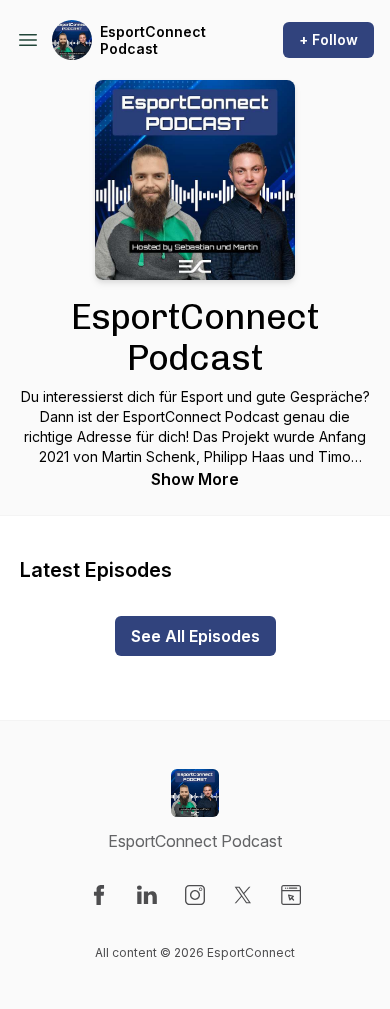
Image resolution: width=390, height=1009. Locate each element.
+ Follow (328, 39)
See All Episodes (195, 636)
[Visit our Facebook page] (99, 895)
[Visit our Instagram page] (195, 895)
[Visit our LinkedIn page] (147, 895)
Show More (195, 479)
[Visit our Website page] (291, 895)
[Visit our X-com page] (243, 895)
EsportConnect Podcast (153, 40)
